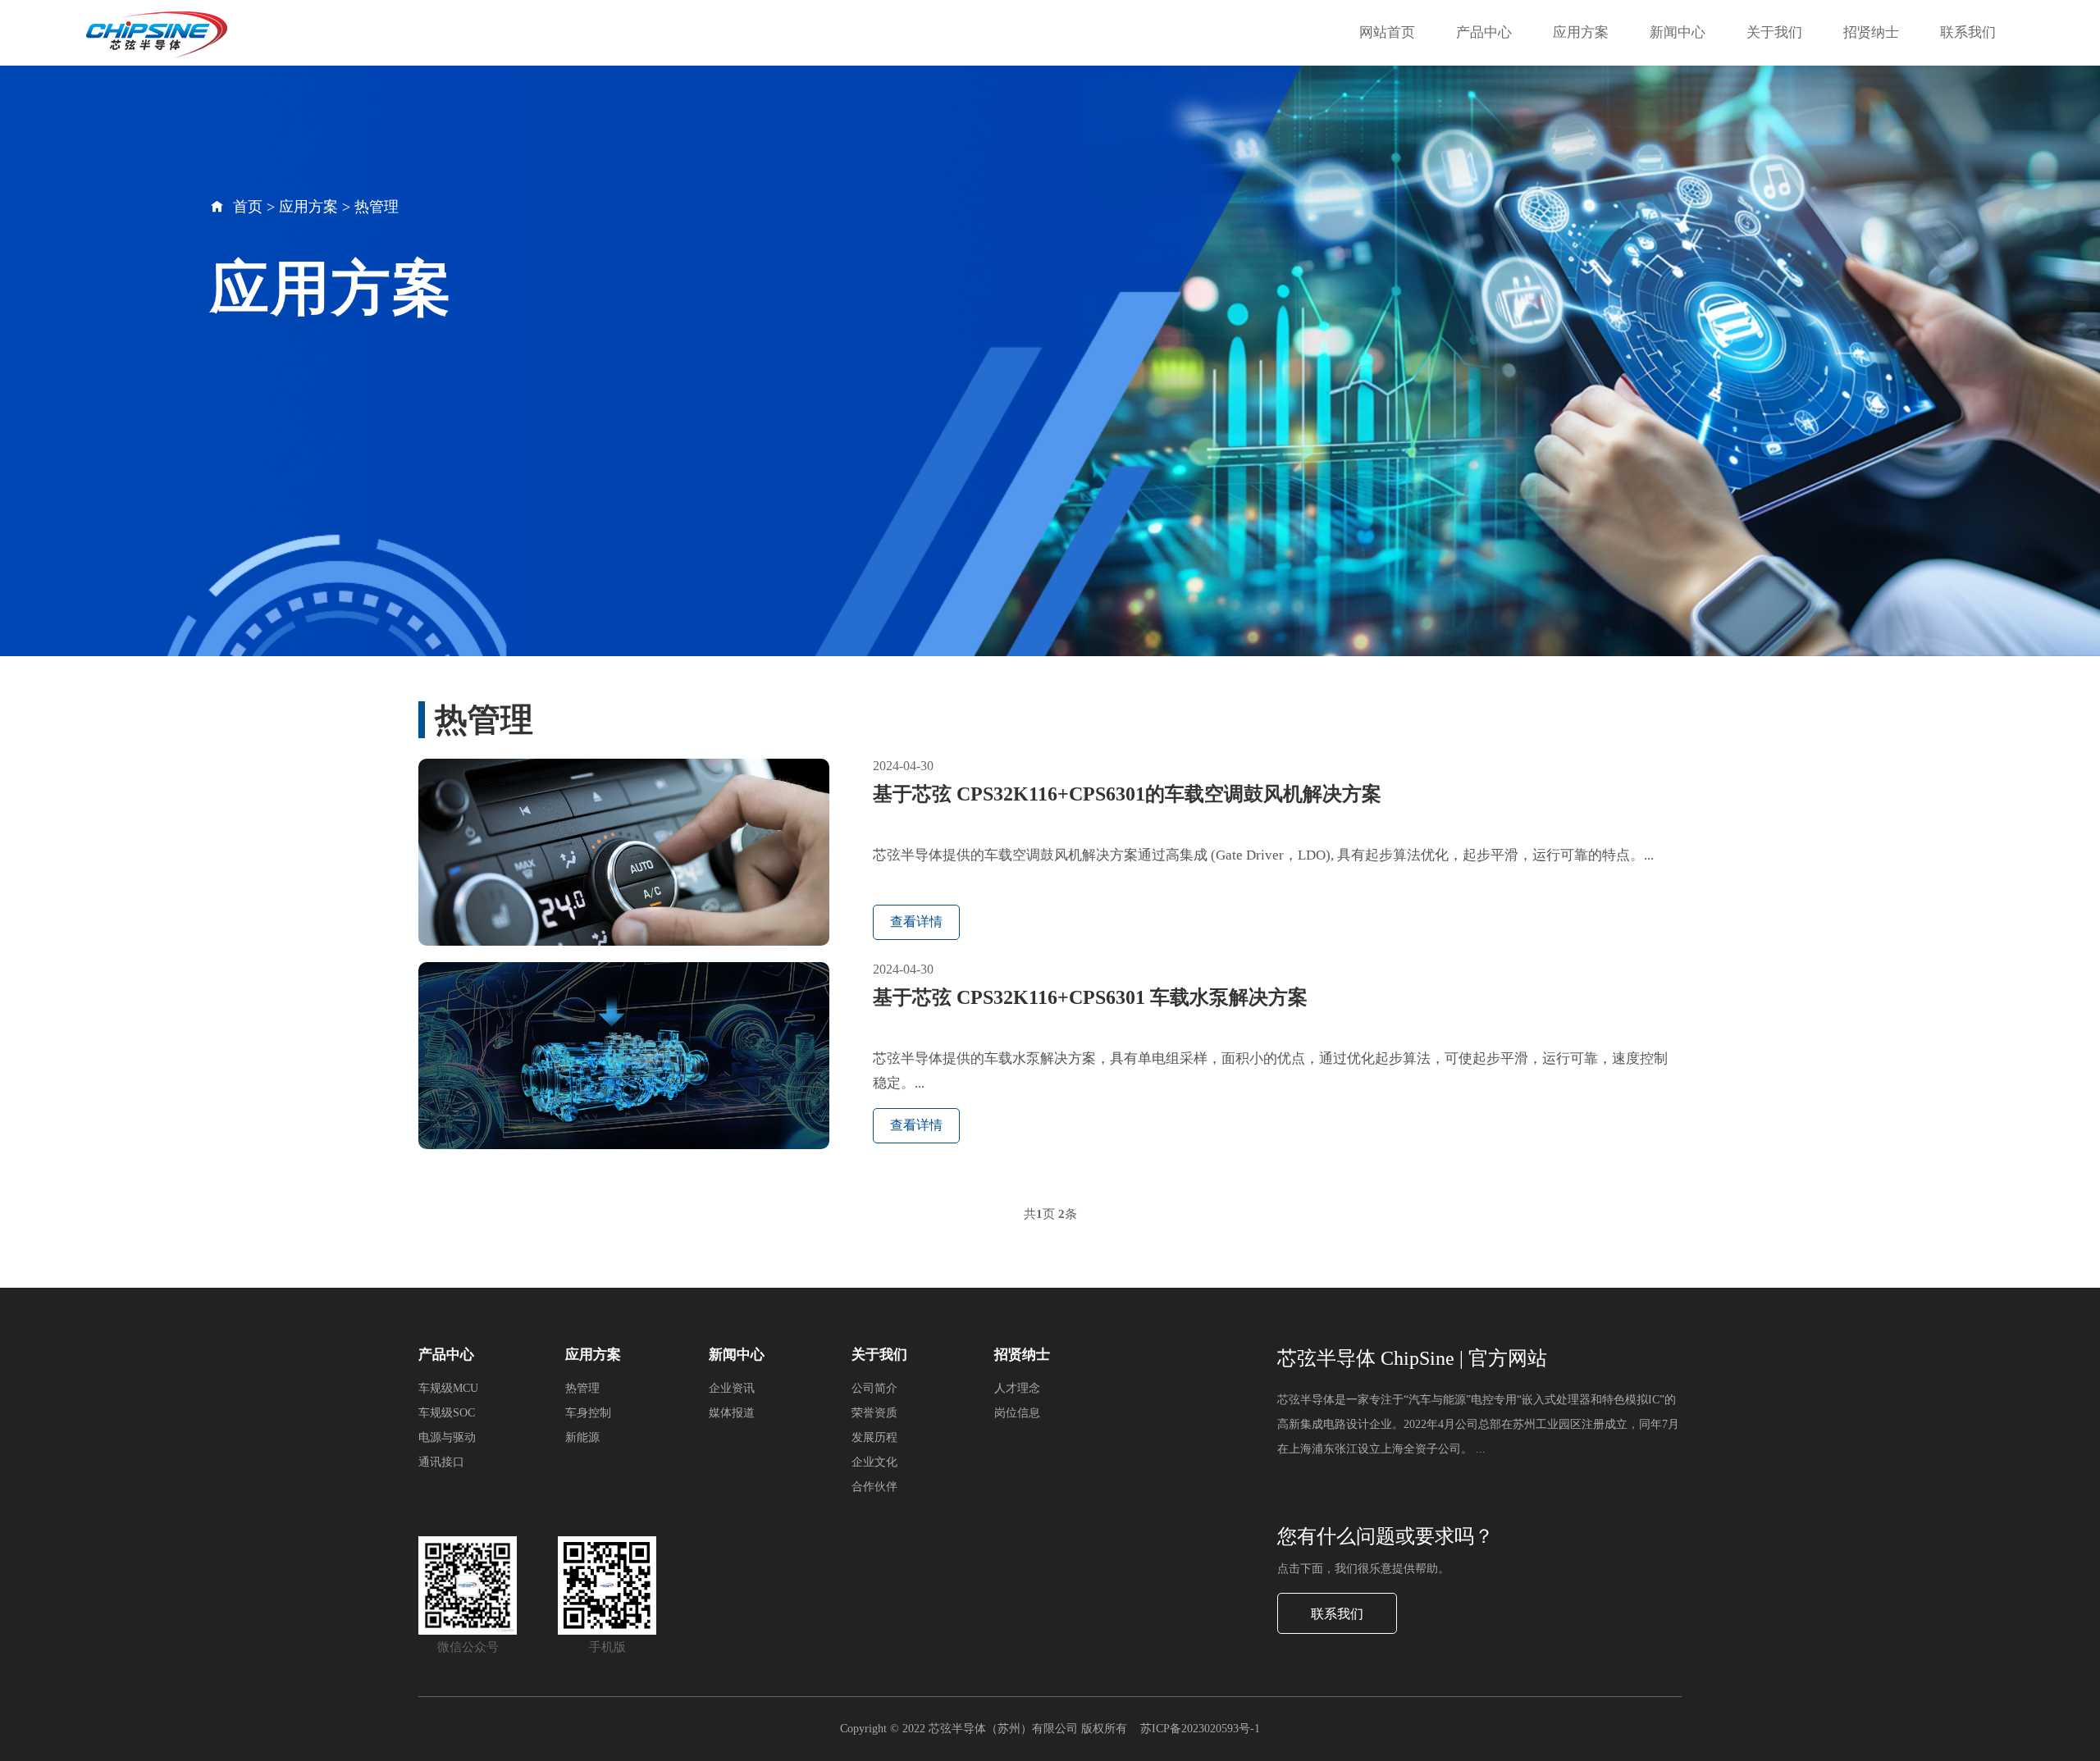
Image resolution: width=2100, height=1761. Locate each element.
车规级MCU (448, 1388)
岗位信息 (1017, 1413)
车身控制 (588, 1413)
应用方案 (1581, 32)
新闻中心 (1678, 32)
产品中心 (1484, 32)
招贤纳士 (1871, 32)
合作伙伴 (874, 1487)
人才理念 (1017, 1388)
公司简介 (874, 1388)
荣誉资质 (874, 1413)
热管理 (377, 207)
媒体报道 (732, 1413)
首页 (248, 207)
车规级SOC (447, 1413)
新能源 (582, 1437)
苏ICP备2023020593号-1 (1200, 1729)
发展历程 (874, 1437)
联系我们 (1968, 32)
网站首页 (1387, 32)
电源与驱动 (447, 1437)
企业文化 (874, 1462)
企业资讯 (732, 1388)
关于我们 (1774, 32)
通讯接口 (441, 1462)
